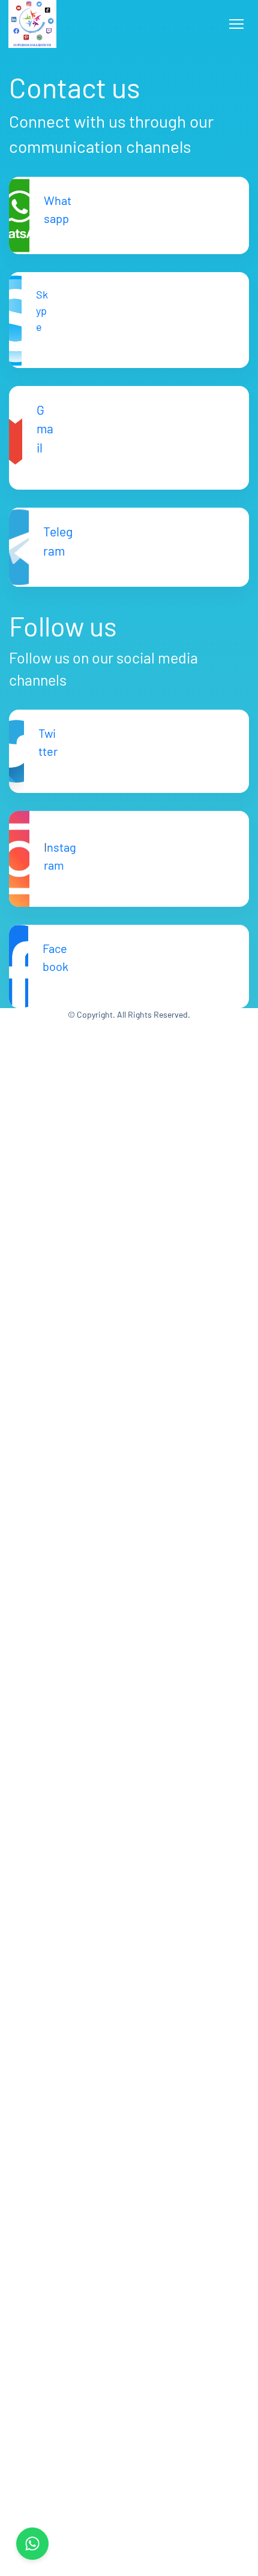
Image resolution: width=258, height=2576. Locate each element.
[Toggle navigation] (236, 24)
